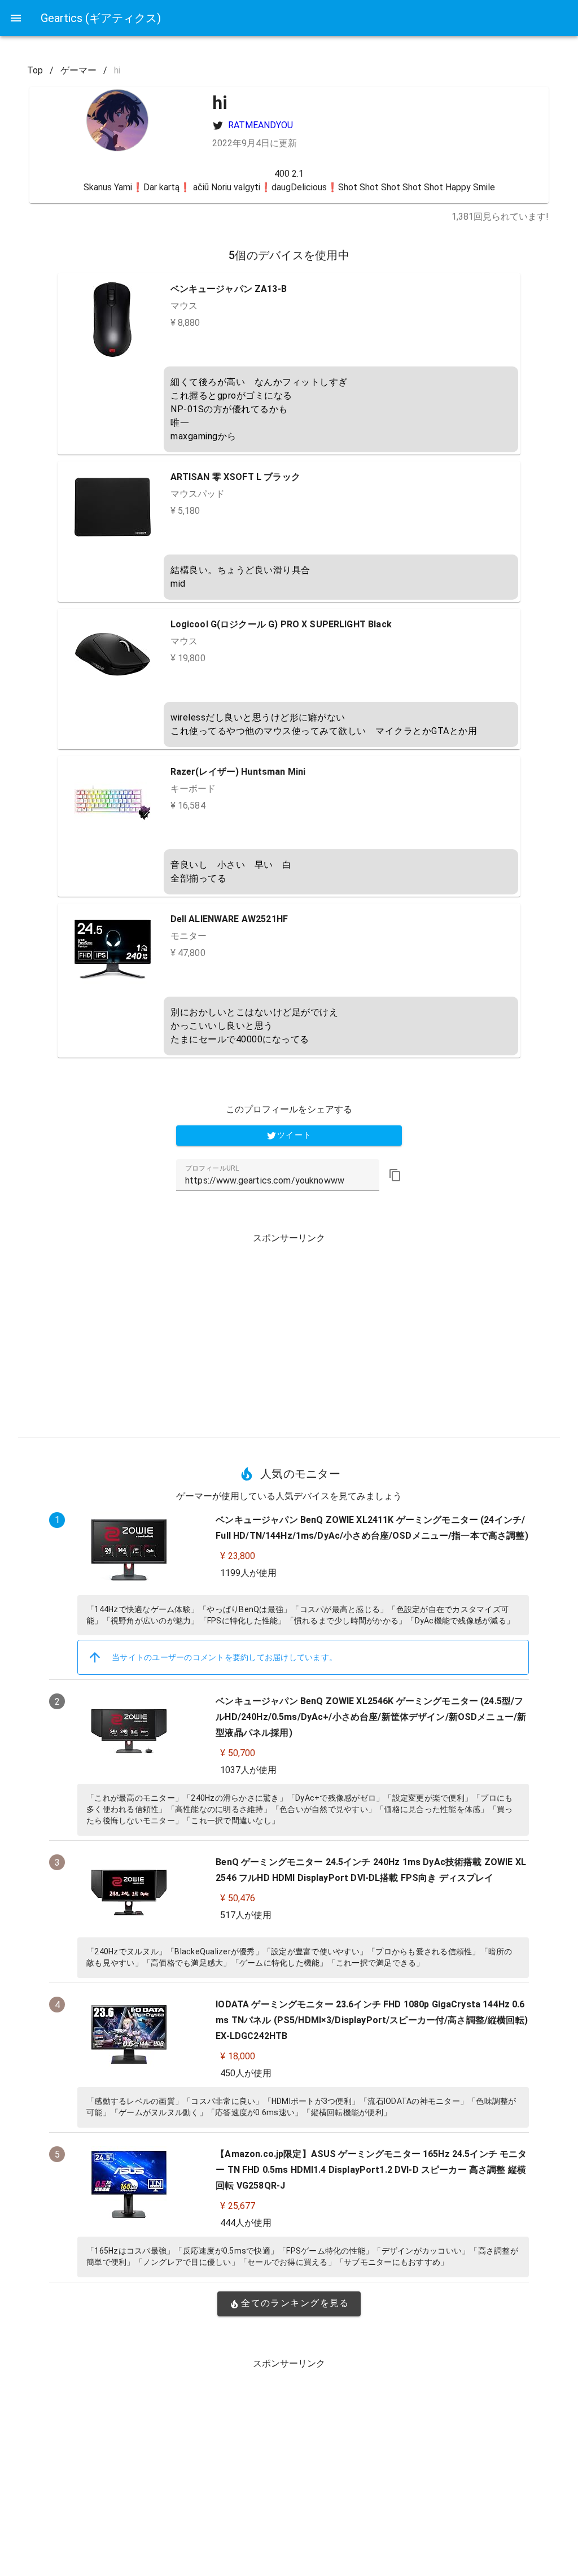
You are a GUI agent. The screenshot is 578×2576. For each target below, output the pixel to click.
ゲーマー (78, 70)
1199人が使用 (248, 1573)
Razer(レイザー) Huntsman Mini (238, 772)
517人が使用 (246, 1915)
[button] (395, 1175)
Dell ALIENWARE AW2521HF (229, 919)
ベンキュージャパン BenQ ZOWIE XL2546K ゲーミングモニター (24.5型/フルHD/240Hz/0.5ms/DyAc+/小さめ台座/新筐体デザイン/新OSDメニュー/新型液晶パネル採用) (371, 1717)
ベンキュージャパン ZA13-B (229, 289)
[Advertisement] (289, 1331)
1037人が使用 (248, 1770)
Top (35, 70)
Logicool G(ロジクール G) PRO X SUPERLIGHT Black (281, 624)
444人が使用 (246, 2223)
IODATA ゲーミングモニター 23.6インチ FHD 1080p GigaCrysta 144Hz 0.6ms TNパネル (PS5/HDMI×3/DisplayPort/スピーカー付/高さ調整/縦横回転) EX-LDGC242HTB (372, 2020)
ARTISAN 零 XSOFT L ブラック (235, 477)
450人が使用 (246, 2073)
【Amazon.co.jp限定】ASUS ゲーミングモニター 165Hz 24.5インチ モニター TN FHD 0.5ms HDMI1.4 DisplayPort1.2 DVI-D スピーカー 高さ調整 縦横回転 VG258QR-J (371, 2170)
